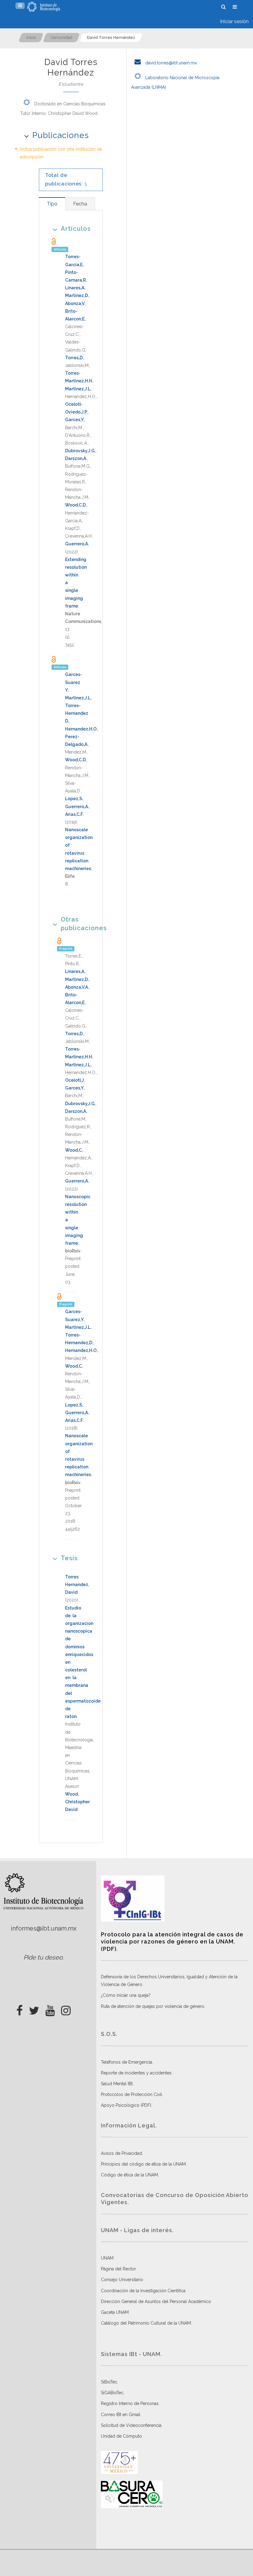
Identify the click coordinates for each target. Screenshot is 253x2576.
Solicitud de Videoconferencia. (132, 2425)
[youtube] (50, 2009)
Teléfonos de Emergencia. (127, 2062)
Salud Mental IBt (117, 2084)
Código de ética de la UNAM (129, 2175)
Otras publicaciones (77, 924)
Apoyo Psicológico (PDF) (126, 2105)
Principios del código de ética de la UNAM (143, 2164)
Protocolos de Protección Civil (131, 2094)
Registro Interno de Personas (130, 2403)
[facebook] (20, 2009)
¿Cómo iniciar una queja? (126, 1995)
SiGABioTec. (113, 2393)
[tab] (52, 204)
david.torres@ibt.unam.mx (170, 63)
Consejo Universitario (122, 2280)
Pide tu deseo (43, 1957)
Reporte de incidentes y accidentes (136, 2073)
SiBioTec (109, 2382)
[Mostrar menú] (20, 6)
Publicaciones (61, 135)
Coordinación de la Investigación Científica (143, 2291)
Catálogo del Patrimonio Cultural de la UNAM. (146, 2323)
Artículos (76, 229)
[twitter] (34, 2009)
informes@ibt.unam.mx (44, 1928)
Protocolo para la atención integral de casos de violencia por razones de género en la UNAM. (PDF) (172, 1942)
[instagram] (66, 2009)
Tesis (69, 1558)
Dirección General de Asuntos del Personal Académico (156, 2301)
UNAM (107, 2258)
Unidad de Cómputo (121, 2436)
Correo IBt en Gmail (121, 2415)
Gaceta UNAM (115, 2312)
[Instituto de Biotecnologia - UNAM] (44, 7)
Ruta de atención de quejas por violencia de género (153, 2006)
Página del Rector (118, 2269)
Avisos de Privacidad (121, 2153)
